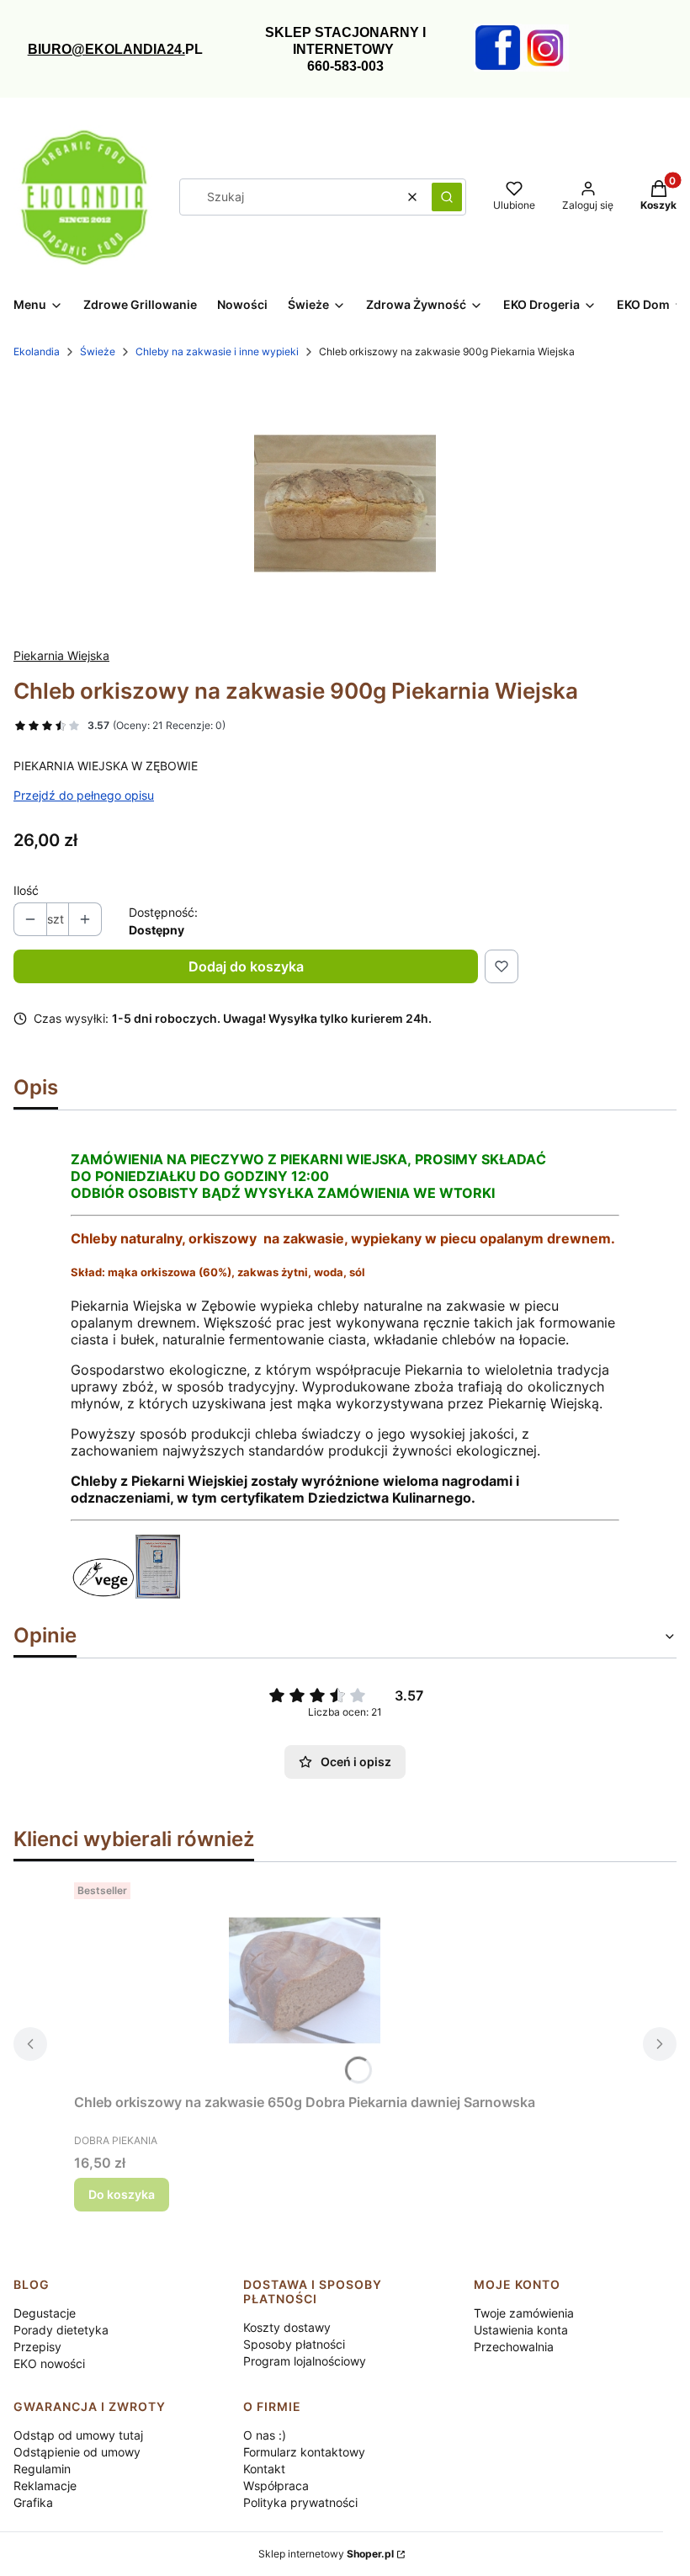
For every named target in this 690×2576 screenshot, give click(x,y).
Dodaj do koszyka (246, 966)
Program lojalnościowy (305, 2361)
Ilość (26, 890)
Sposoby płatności (294, 2344)
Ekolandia (37, 351)
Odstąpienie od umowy (77, 2452)
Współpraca (276, 2486)
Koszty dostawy (287, 2327)
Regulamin (42, 2469)
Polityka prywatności (300, 2502)
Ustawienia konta (521, 2330)
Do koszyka (122, 2194)
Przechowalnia (514, 2347)
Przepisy (37, 2347)
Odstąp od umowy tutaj (78, 2435)
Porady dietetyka (61, 2330)
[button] (447, 197)
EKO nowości (49, 2363)
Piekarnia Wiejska (61, 655)
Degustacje (45, 2313)
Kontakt (264, 2469)
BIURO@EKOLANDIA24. (106, 49)
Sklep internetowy (326, 2554)
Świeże (98, 351)
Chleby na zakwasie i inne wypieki (217, 351)
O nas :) (265, 2435)
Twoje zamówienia (524, 2313)
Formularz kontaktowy (304, 2452)
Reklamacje (45, 2486)
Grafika (33, 2502)
